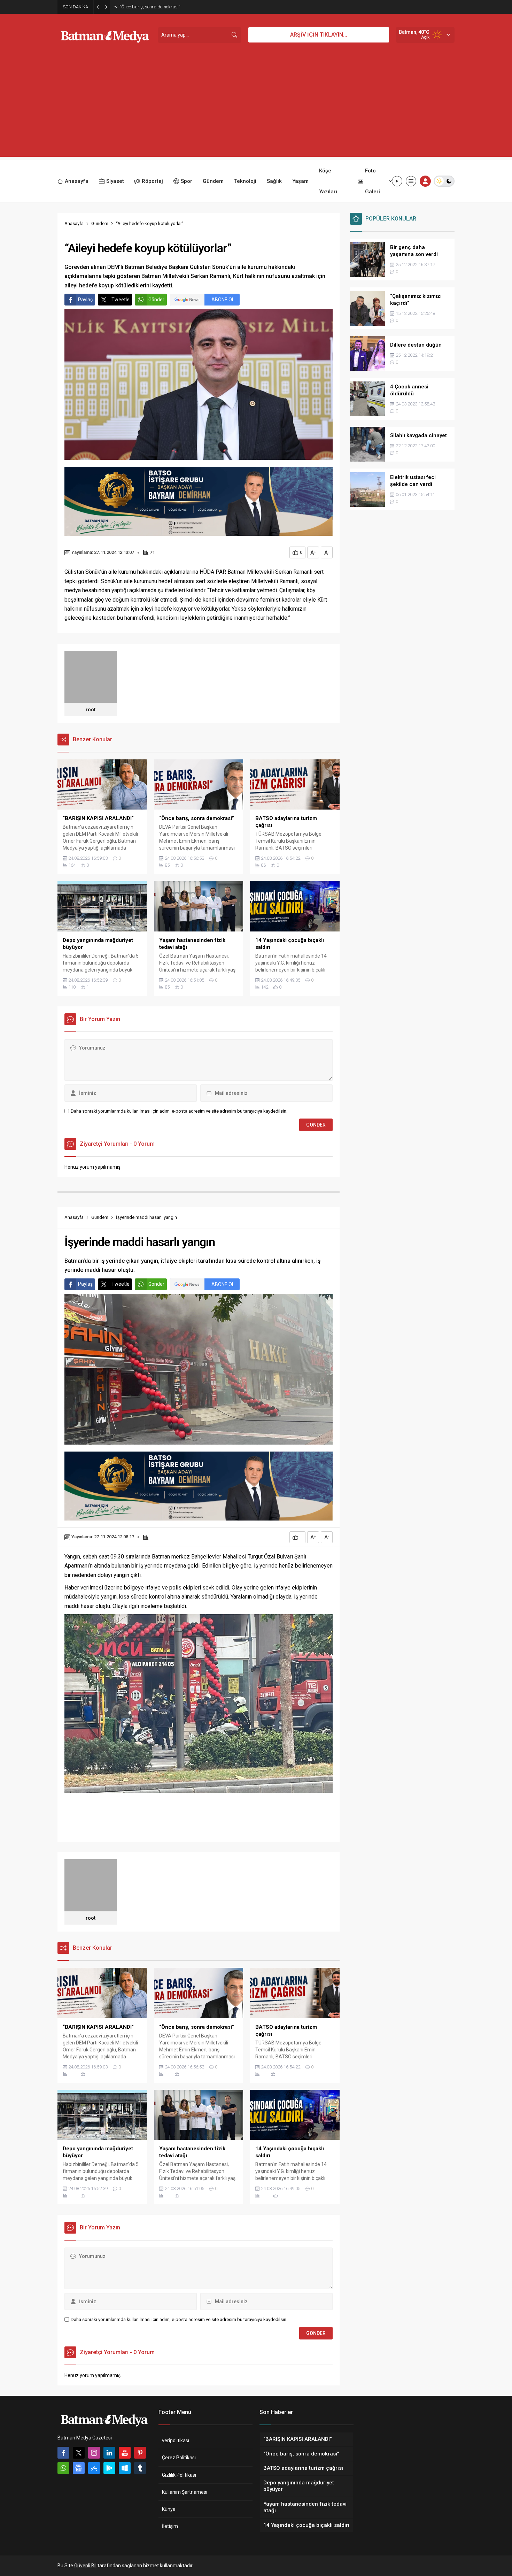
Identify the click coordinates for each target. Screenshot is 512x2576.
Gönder (156, 300)
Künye (169, 2509)
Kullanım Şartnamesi (185, 2492)
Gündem (100, 223)
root (91, 710)
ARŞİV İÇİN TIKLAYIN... (319, 35)
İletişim (170, 2526)
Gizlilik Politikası (179, 2475)
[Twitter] (79, 2453)
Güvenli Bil (85, 2566)
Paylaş (85, 300)
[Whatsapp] (63, 2468)
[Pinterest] (140, 2453)
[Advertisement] (256, 108)
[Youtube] (125, 2453)
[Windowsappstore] (125, 2468)
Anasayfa (74, 223)
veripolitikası (176, 2440)
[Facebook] (63, 2453)
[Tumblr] (140, 2468)
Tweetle (121, 300)
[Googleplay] (109, 2468)
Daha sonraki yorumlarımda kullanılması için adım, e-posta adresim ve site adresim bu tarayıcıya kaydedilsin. (179, 1111)
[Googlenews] (79, 2468)
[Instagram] (94, 2453)
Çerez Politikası (179, 2458)
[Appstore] (94, 2468)
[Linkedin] (109, 2453)
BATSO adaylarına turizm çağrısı (152, 7)
